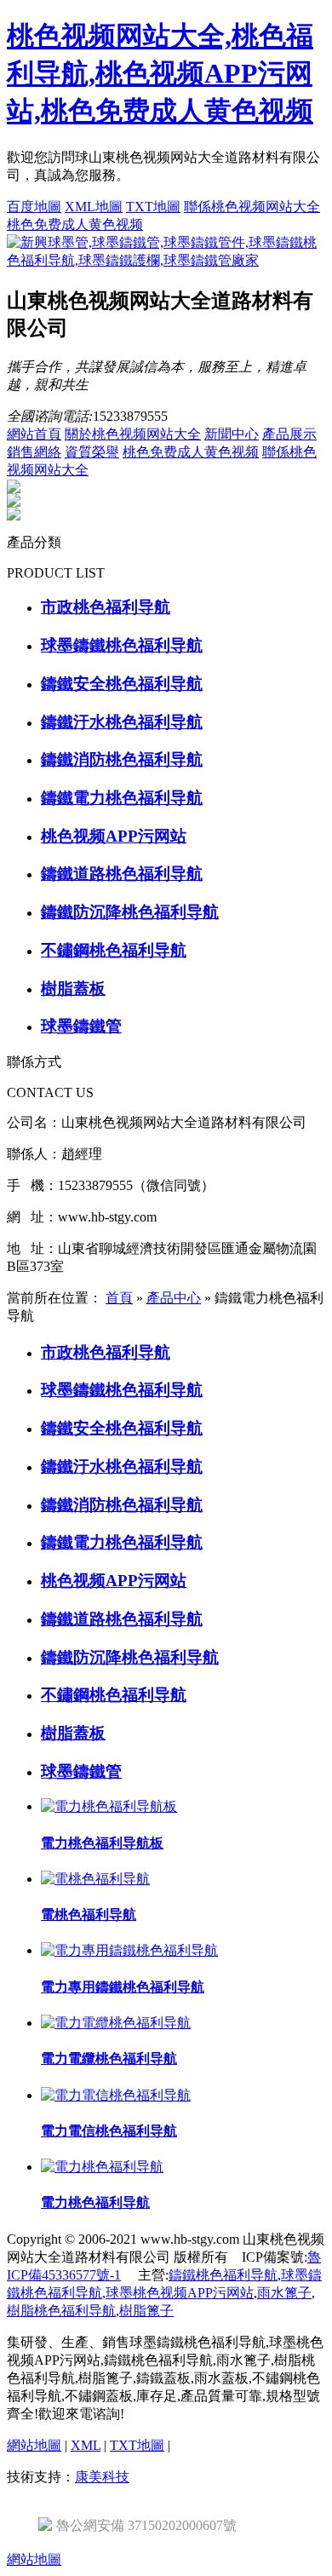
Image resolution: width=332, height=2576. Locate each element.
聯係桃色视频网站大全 (252, 207)
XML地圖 (94, 207)
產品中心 (174, 1298)
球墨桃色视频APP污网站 (180, 2293)
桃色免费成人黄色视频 (75, 224)
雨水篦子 (284, 2293)
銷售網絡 (34, 452)
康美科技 (102, 2477)
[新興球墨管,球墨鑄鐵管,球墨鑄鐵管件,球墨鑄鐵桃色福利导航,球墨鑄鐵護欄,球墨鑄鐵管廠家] (166, 260)
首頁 (119, 1298)
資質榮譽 (92, 452)
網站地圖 (34, 2445)
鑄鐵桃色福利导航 (223, 2275)
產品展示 (289, 434)
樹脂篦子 (146, 2311)
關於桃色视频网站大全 (133, 434)
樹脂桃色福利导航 (61, 2311)
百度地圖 (34, 207)
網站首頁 (34, 434)
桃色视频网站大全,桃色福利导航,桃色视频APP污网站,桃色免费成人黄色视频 (160, 73)
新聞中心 (232, 434)
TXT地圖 (153, 207)
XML (86, 2445)
